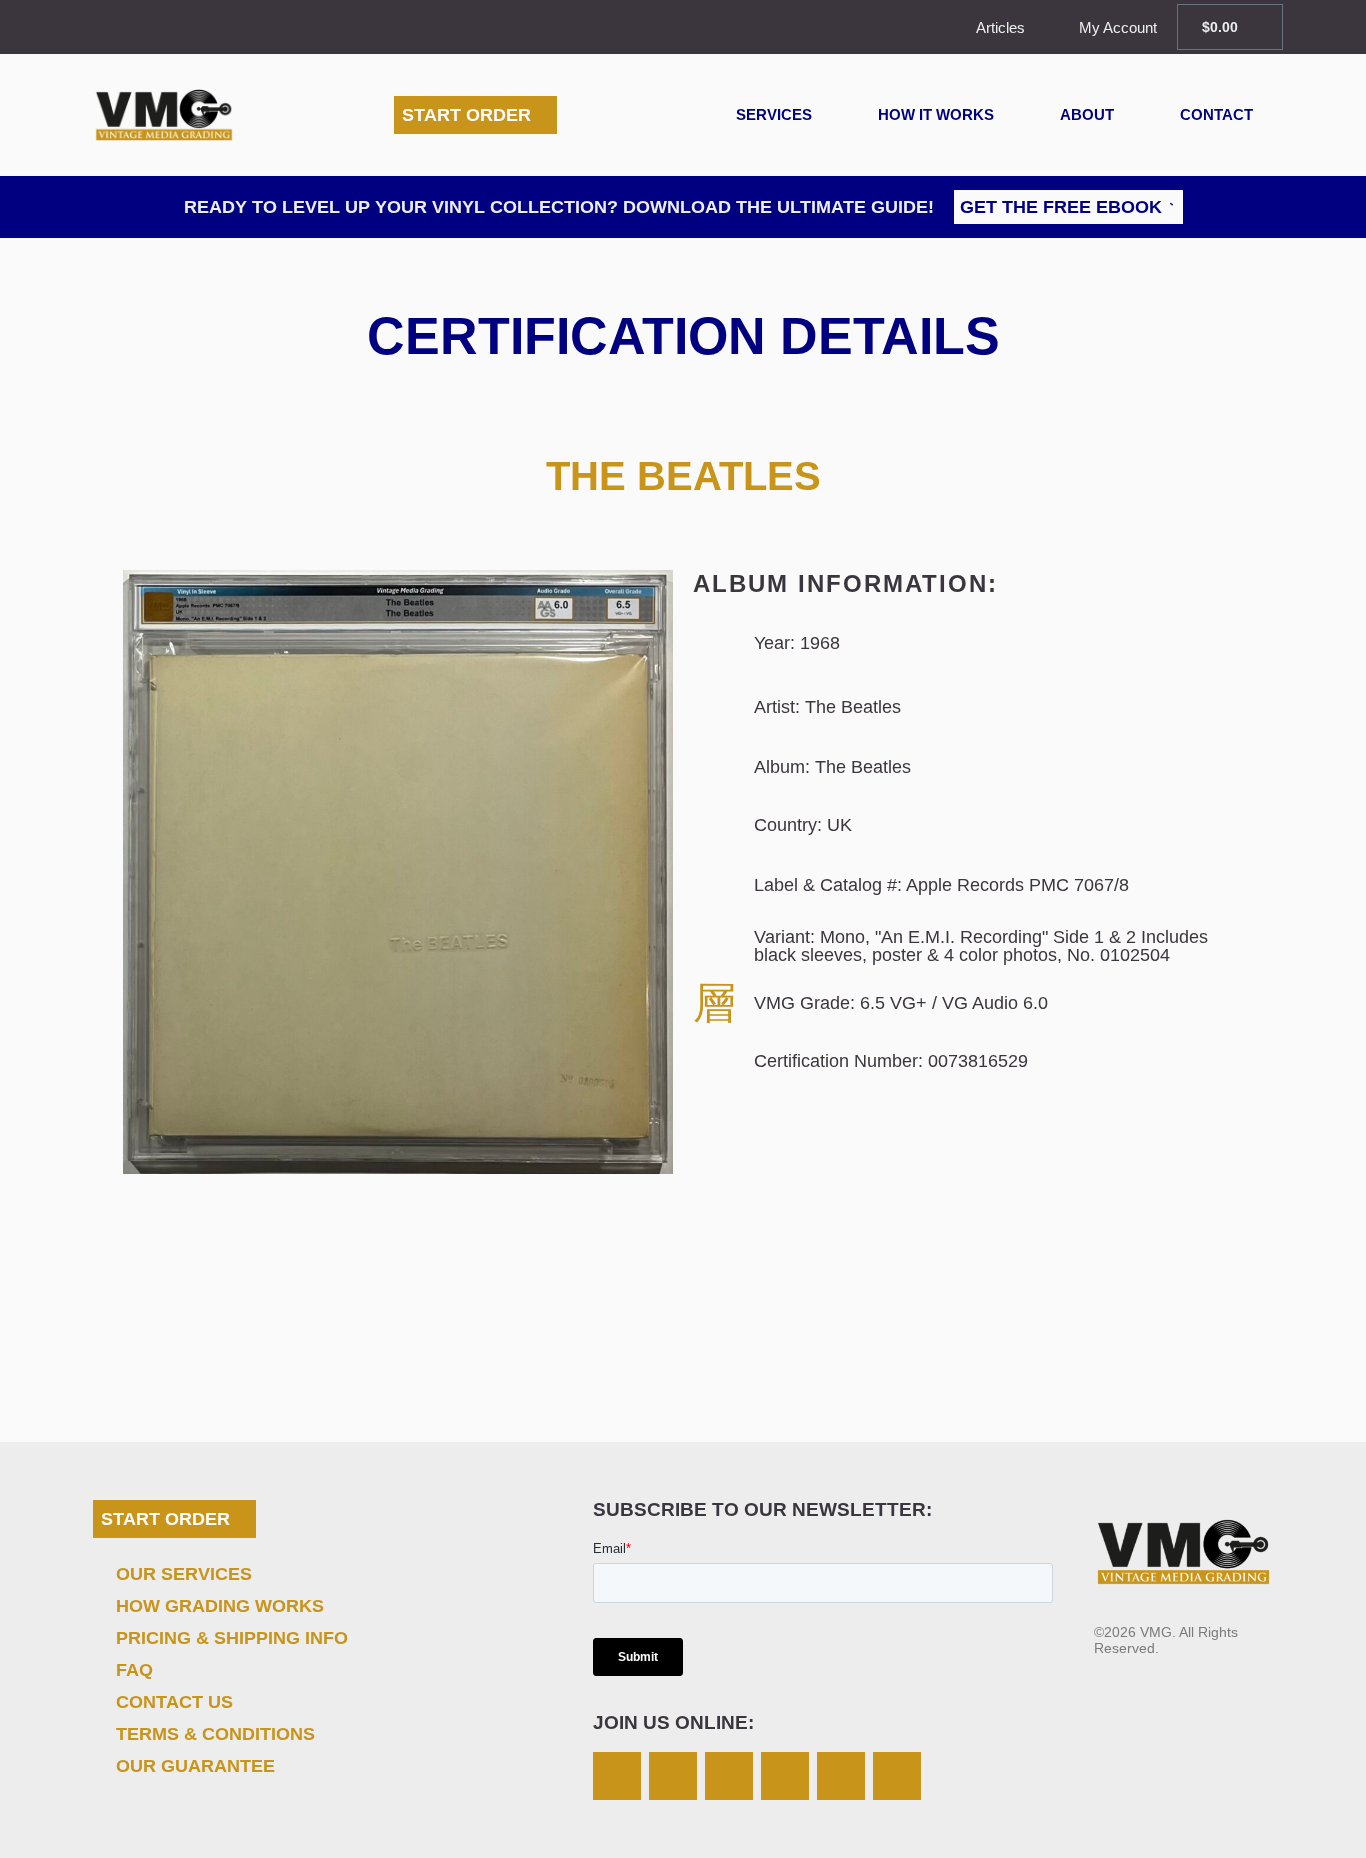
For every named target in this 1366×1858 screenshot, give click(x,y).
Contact (1216, 114)
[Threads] (785, 1776)
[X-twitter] (673, 1776)
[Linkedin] (841, 1776)
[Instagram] (617, 1776)
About (1087, 114)
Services (774, 114)
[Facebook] (729, 1776)
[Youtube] (897, 1776)
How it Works (936, 114)
